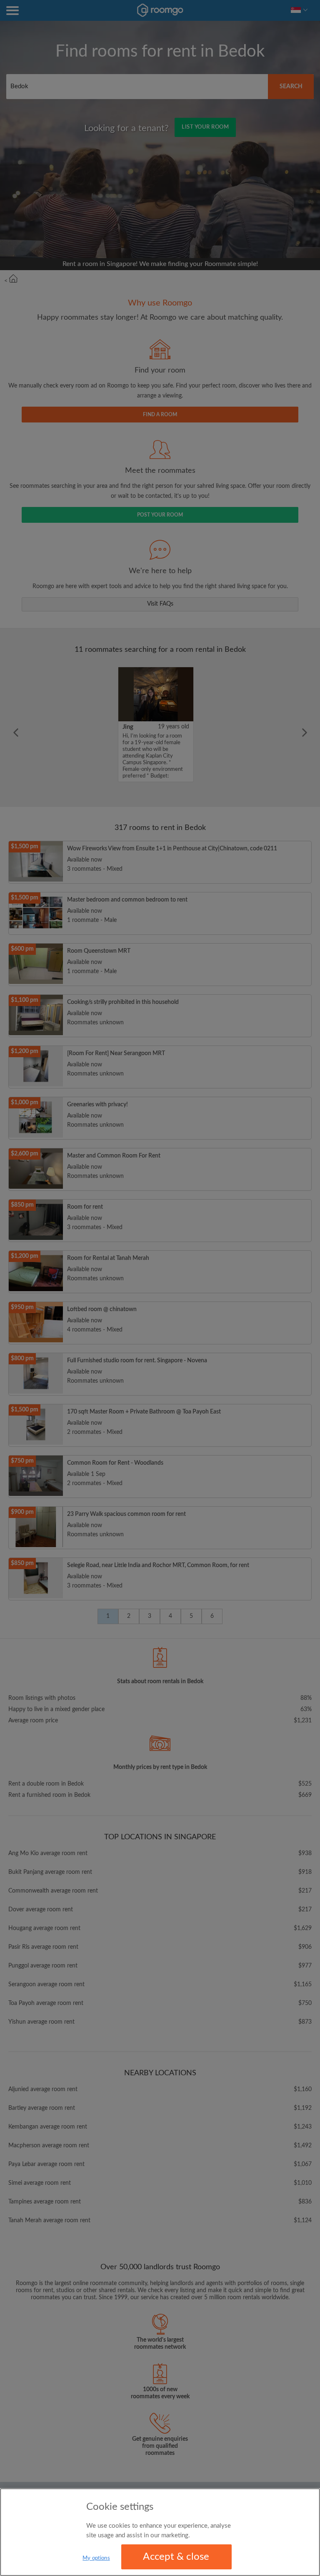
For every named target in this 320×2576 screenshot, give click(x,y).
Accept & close (176, 2557)
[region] (160, 2532)
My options (96, 2558)
